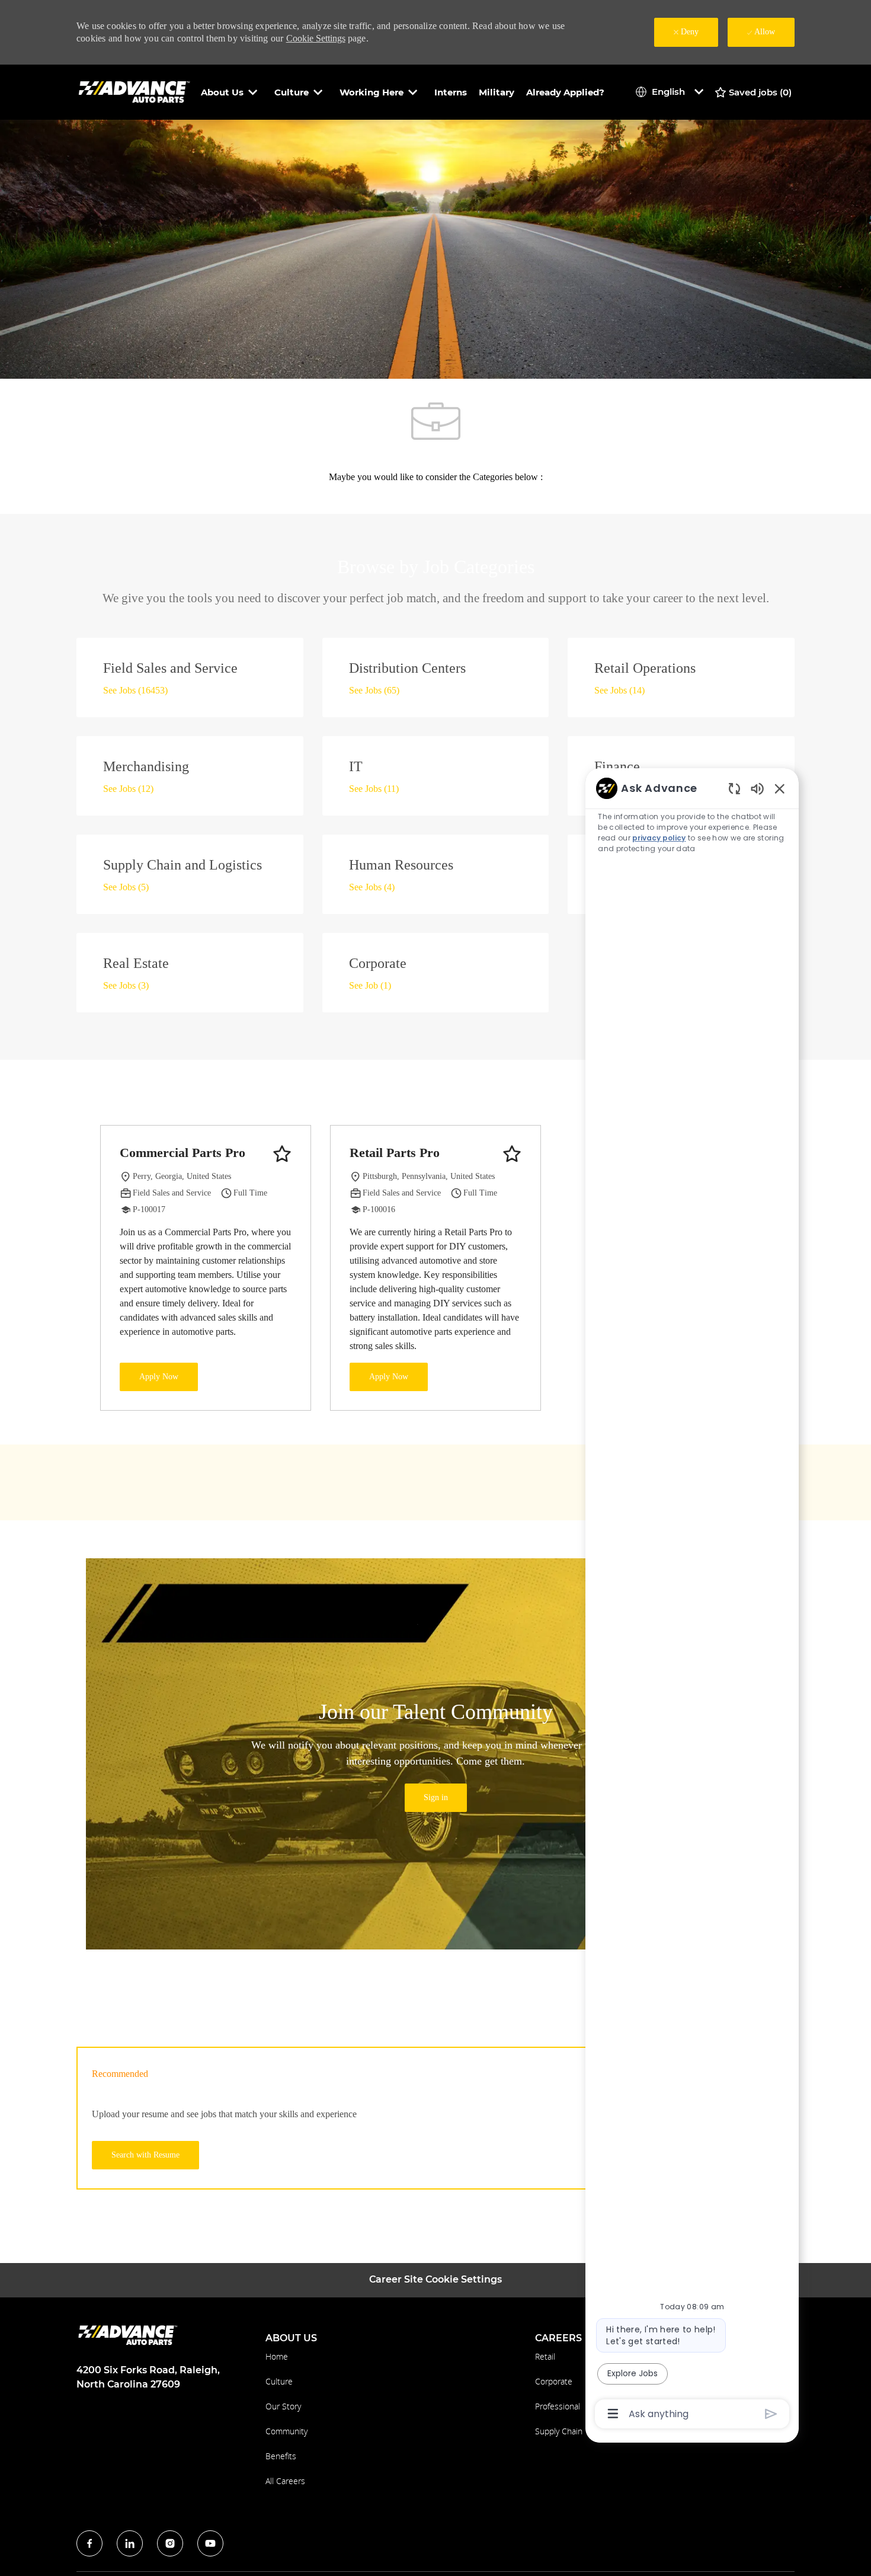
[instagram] (170, 2543)
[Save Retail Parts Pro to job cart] (512, 1154)
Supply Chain (559, 2431)
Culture (279, 2381)
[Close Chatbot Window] (780, 788)
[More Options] (613, 2414)
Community (286, 2431)
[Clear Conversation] (734, 788)
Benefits (281, 2456)
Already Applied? (565, 92)
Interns (451, 92)
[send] (771, 2414)
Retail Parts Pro (395, 1153)
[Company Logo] (136, 92)
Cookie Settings (316, 38)
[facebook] (89, 2543)
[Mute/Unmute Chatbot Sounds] (757, 788)
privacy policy (659, 838)
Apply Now (159, 1377)
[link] (436, 1798)
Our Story (283, 2406)
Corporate (554, 2381)
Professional (558, 2406)
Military (497, 92)
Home (277, 2356)
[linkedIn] (130, 2543)
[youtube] (210, 2543)
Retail (545, 2356)
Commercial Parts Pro (182, 1153)
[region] (692, 1600)
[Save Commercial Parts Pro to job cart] (282, 1154)
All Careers (285, 2481)
